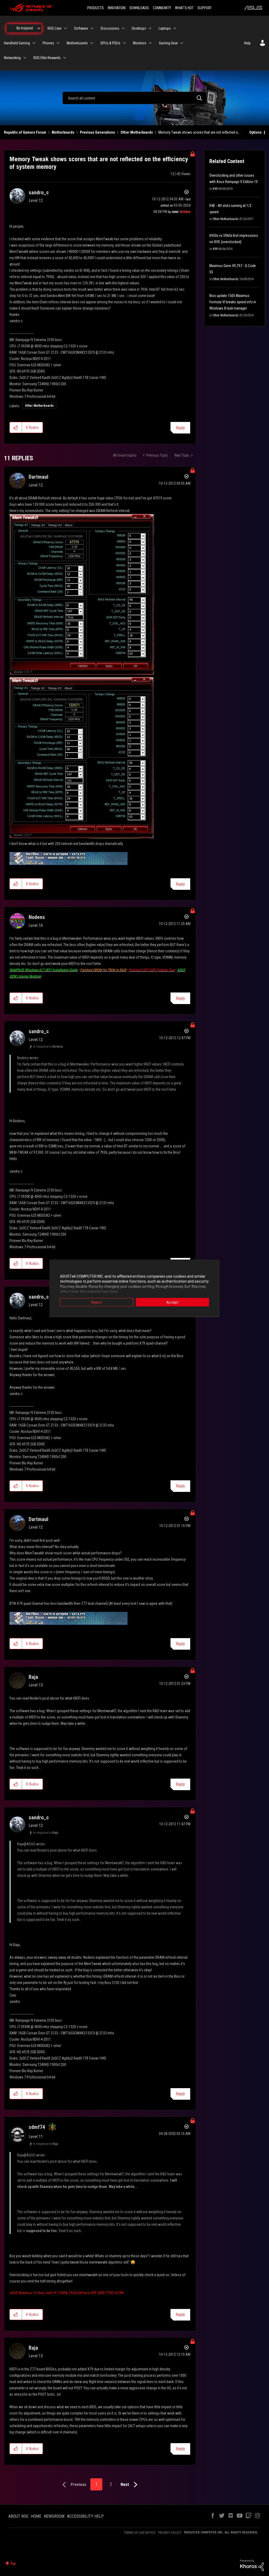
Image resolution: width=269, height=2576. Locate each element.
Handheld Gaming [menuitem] (17, 43)
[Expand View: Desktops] (150, 28)
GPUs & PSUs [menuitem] (110, 43)
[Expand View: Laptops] (175, 28)
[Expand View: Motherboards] (92, 43)
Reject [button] (97, 1302)
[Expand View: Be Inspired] (39, 28)
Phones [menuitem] (48, 43)
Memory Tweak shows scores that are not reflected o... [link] (199, 132)
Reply (180, 428)
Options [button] (255, 132)
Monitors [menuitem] (140, 43)
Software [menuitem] (81, 28)
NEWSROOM (54, 2516)
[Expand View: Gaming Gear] (182, 43)
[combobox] (134, 98)
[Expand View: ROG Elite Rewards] (65, 58)
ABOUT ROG (18, 2516)
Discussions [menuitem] (110, 28)
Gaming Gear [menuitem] (168, 43)
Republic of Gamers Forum (25, 132)
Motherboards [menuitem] (77, 43)
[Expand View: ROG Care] (65, 28)
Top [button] (13, 2563)
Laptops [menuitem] (165, 28)
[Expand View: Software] (92, 28)
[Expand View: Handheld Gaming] (34, 43)
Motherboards (63, 132)
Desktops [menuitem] (139, 28)
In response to (48, 1047)
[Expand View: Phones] (58, 43)
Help (247, 43)
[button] (16, 427)
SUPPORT (205, 8)
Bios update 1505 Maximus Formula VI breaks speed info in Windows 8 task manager (233, 302)
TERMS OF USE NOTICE (140, 2533)
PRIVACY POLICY (170, 2533)
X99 (215, 189)
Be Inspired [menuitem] (25, 28)
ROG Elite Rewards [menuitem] (47, 58)
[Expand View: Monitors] (150, 43)
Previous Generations (97, 132)
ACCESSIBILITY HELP (85, 2516)
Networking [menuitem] (12, 58)
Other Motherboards (137, 132)
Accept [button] (172, 1302)
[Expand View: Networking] (25, 58)
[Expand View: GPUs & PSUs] (124, 43)
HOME (36, 2516)
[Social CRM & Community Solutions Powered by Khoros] (252, 2565)
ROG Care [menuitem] (55, 28)
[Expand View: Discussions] (123, 28)
